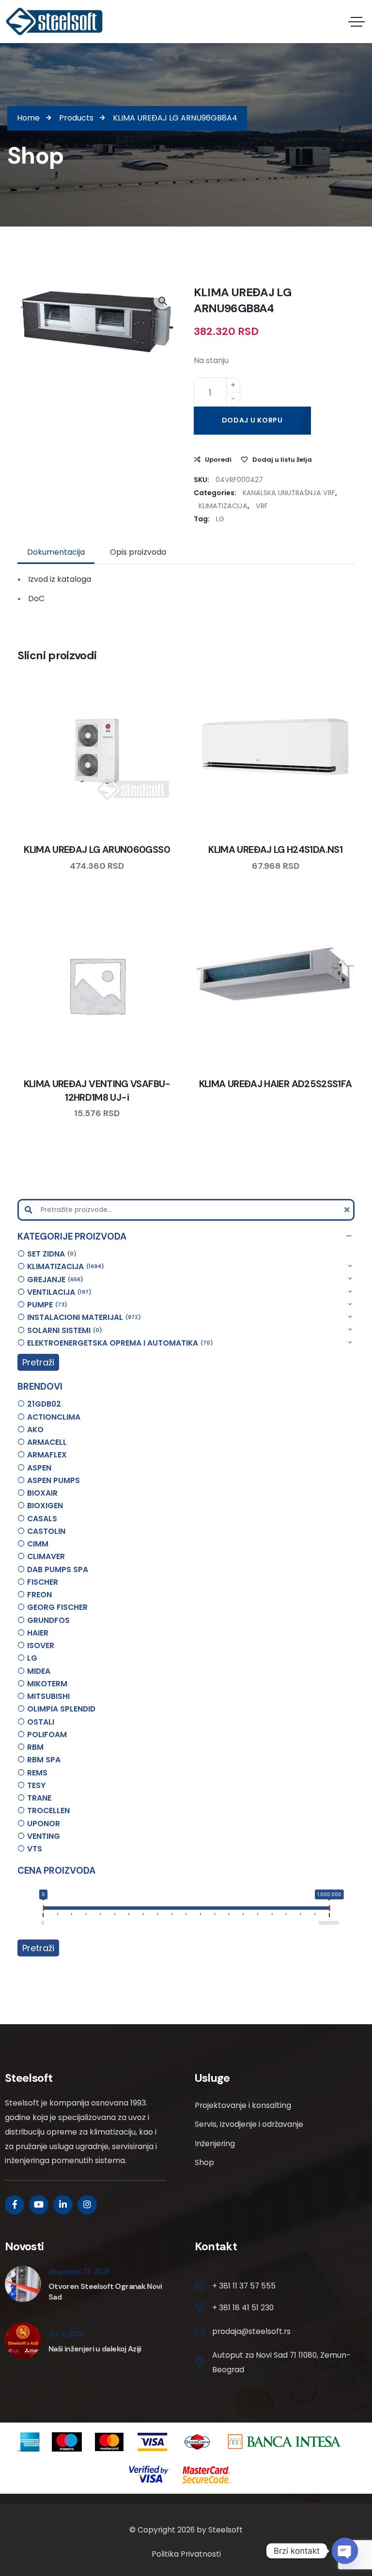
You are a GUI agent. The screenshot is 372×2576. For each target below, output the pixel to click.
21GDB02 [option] (44, 1404)
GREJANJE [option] (54, 1280)
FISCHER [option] (43, 1582)
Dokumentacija (56, 552)
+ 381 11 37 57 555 (244, 2286)
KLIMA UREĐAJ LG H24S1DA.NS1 (275, 850)
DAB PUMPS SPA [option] (58, 1569)
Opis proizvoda (138, 552)
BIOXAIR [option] (42, 1493)
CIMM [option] (38, 1544)
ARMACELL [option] (47, 1442)
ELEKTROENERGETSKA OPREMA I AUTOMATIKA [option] (119, 1343)
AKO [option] (35, 1430)
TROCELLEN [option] (48, 1811)
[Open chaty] (345, 2551)
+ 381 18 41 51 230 (243, 2308)
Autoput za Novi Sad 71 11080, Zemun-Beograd (281, 2362)
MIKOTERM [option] (47, 1684)
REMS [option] (37, 1773)
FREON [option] (39, 1595)
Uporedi (218, 460)
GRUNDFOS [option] (48, 1620)
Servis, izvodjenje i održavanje (249, 2124)
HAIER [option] (38, 1633)
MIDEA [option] (39, 1671)
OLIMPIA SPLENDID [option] (61, 1709)
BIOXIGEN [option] (45, 1506)
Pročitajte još (303, 828)
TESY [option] (36, 1785)
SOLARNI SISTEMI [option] (63, 1330)
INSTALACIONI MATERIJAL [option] (83, 1317)
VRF (262, 506)
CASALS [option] (42, 1519)
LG (220, 519)
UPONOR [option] (44, 1824)
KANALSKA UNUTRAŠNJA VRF (289, 493)
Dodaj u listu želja (282, 460)
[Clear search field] (348, 1210)
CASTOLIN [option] (46, 1531)
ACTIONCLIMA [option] (54, 1417)
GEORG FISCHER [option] (57, 1607)
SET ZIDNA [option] (50, 1254)
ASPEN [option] (39, 1468)
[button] (186, 1236)
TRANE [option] (39, 1798)
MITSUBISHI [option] (48, 1696)
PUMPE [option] (46, 1305)
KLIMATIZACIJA (223, 506)
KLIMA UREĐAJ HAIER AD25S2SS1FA (276, 1084)
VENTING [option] (44, 1836)
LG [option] (32, 1658)
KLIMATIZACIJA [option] (64, 1266)
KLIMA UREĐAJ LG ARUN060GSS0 (97, 850)
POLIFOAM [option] (47, 1735)
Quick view (106, 828)
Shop (204, 2162)
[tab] (56, 552)
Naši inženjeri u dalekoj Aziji (95, 2349)
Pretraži (38, 1362)
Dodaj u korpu (252, 420)
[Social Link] (15, 2205)
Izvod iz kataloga (60, 579)
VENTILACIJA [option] (58, 1292)
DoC (36, 599)
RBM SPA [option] (44, 1760)
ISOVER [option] (41, 1645)
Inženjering (215, 2144)
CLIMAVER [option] (46, 1556)
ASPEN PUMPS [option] (54, 1480)
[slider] (43, 1910)
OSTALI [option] (41, 1722)
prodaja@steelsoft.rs (251, 2331)
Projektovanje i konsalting (243, 2105)
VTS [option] (35, 1849)
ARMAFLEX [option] (47, 1455)
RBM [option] (35, 1747)
